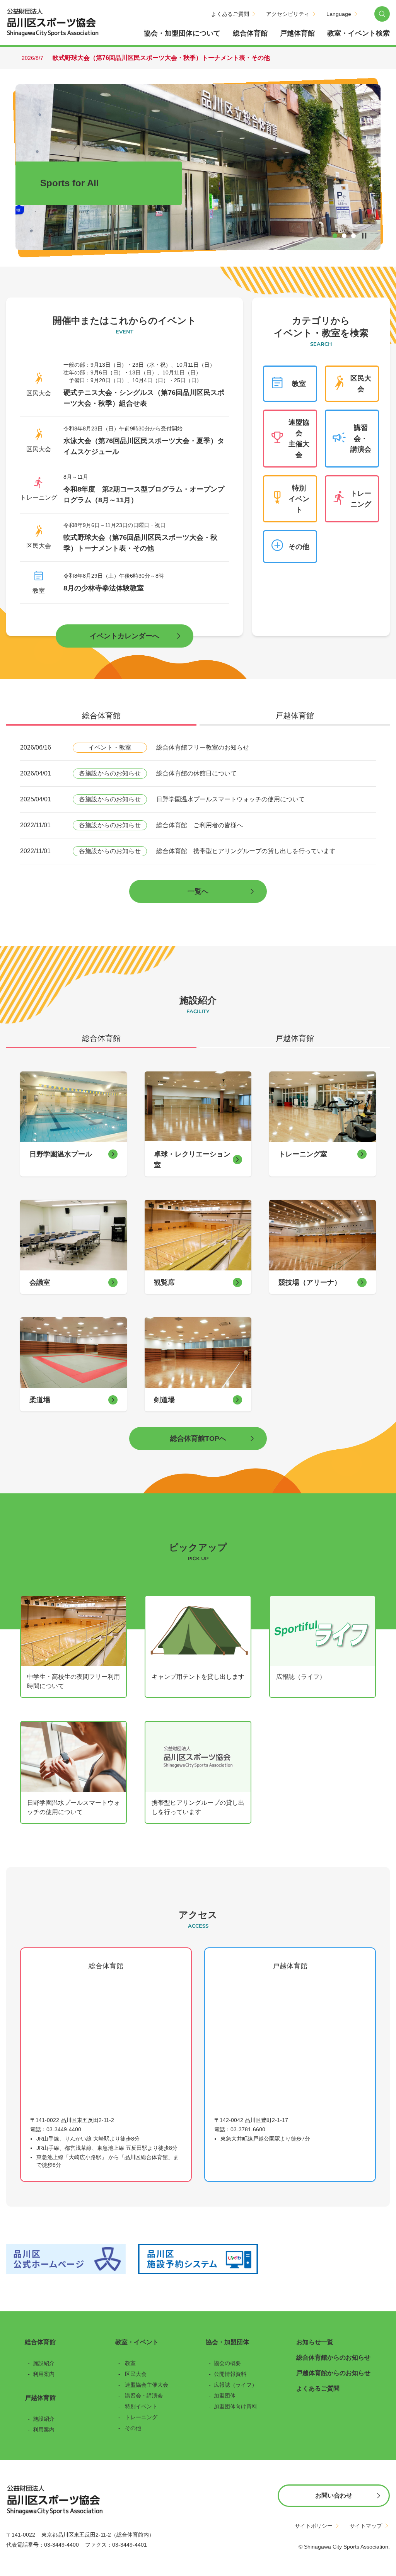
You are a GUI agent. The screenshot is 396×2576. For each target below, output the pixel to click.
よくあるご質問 (230, 14)
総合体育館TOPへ (198, 1438)
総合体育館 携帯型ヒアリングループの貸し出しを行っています (246, 851)
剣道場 (164, 1400)
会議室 (40, 1282)
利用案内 (44, 2374)
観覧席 (164, 1282)
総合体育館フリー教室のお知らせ (203, 747)
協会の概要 (227, 2363)
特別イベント (299, 499)
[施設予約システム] (198, 2259)
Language (339, 14)
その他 (299, 547)
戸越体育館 (297, 33)
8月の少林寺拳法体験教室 (104, 588)
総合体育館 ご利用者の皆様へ (200, 825)
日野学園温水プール (61, 1154)
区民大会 (361, 384)
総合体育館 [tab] (101, 716)
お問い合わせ (334, 2495)
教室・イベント (137, 2342)
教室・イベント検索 (358, 33)
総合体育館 (250, 33)
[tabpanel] (198, 819)
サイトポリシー (314, 2526)
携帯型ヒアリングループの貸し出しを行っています (198, 1807)
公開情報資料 (230, 2374)
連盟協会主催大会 (299, 439)
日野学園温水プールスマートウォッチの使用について (230, 799)
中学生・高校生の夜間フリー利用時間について (73, 1681)
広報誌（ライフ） (301, 1677)
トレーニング (361, 499)
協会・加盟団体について (182, 33)
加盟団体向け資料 (236, 2406)
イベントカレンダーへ (125, 636)
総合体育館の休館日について (196, 773)
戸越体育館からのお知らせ (333, 2373)
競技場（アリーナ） (310, 1282)
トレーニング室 (303, 1154)
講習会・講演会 (361, 439)
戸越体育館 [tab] (295, 716)
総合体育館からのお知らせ (333, 2358)
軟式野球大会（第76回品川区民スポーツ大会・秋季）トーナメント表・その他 (161, 58)
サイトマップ (366, 2526)
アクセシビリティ (288, 14)
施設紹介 (44, 2363)
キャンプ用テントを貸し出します (198, 1677)
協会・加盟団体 (227, 2342)
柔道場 (40, 1400)
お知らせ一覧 (315, 2342)
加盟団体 (225, 2396)
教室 (299, 384)
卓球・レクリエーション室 (192, 1160)
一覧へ (198, 891)
